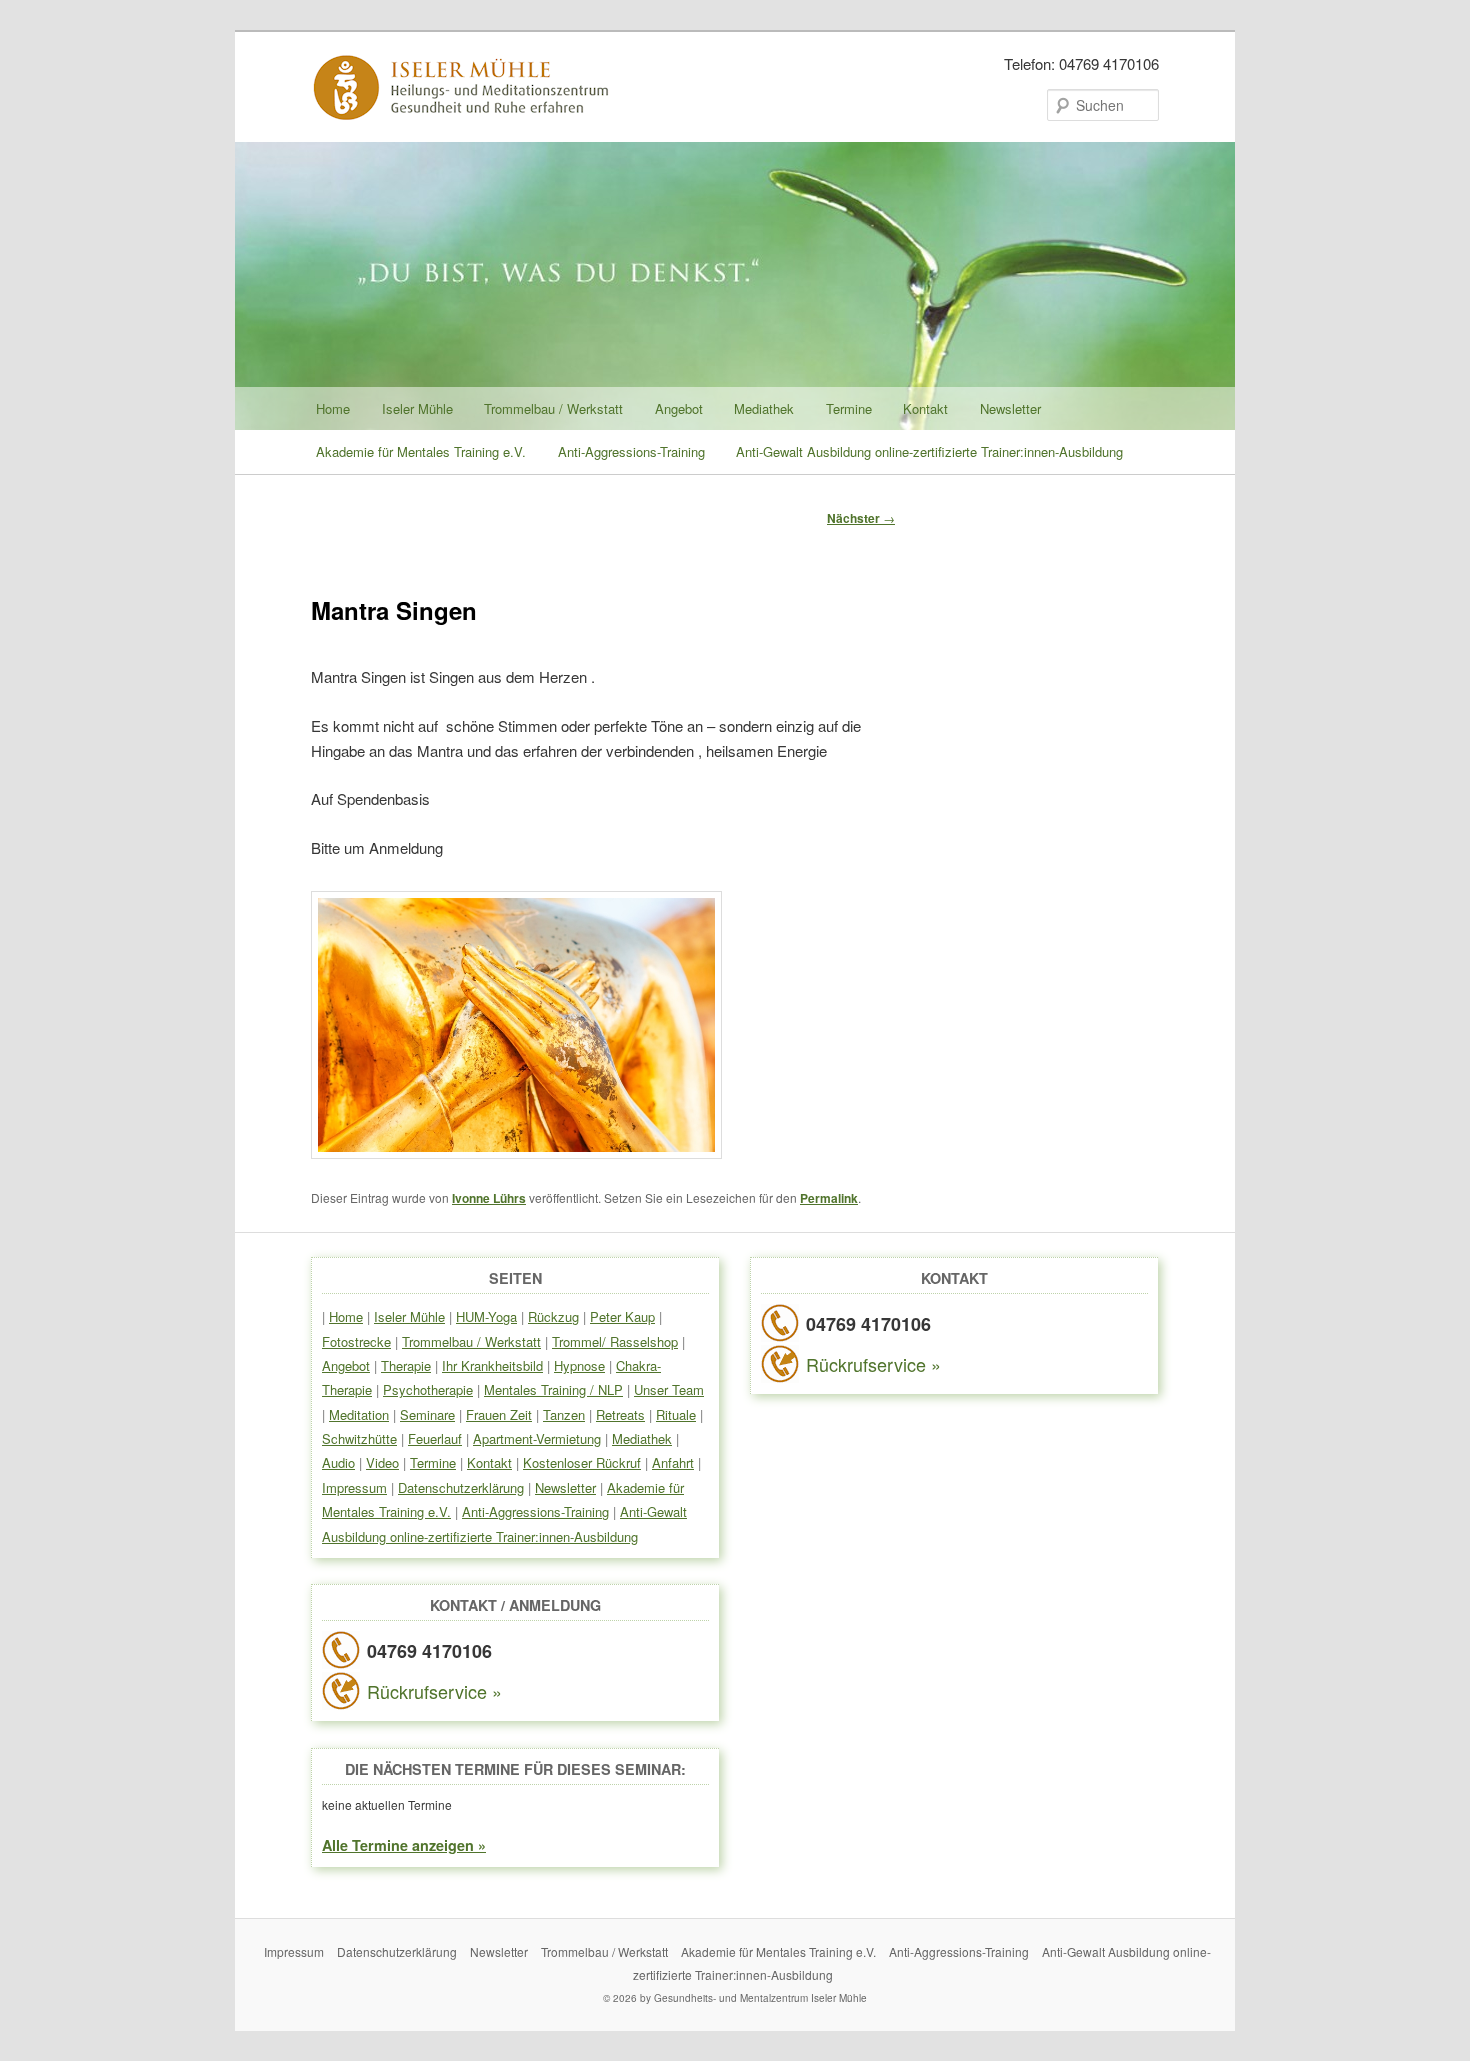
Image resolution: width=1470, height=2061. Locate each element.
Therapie (406, 1365)
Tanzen (564, 1414)
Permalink (829, 1198)
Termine (849, 408)
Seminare (427, 1414)
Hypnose (579, 1365)
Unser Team (669, 1389)
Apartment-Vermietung (537, 1438)
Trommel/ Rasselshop (615, 1341)
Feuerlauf (435, 1438)
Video (382, 1462)
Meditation (359, 1414)
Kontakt (925, 408)
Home (333, 408)
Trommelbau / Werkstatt (553, 408)
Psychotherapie (428, 1389)
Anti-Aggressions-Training (631, 451)
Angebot (679, 408)
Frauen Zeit (499, 1414)
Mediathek (764, 408)
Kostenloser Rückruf (582, 1462)
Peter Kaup (622, 1316)
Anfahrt (673, 1462)
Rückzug (553, 1316)
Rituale (676, 1414)
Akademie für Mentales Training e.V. (421, 451)
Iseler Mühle (417, 408)
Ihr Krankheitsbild (492, 1365)
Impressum (354, 1487)
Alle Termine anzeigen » (404, 1845)
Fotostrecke (356, 1341)
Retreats (620, 1414)
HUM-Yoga (486, 1316)
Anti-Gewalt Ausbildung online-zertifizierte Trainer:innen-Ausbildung (929, 451)
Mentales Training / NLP (553, 1389)
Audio (338, 1462)
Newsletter (1010, 408)
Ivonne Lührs (489, 1198)
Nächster (861, 518)
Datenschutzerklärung (461, 1487)
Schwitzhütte (359, 1438)
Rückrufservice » (434, 1691)
